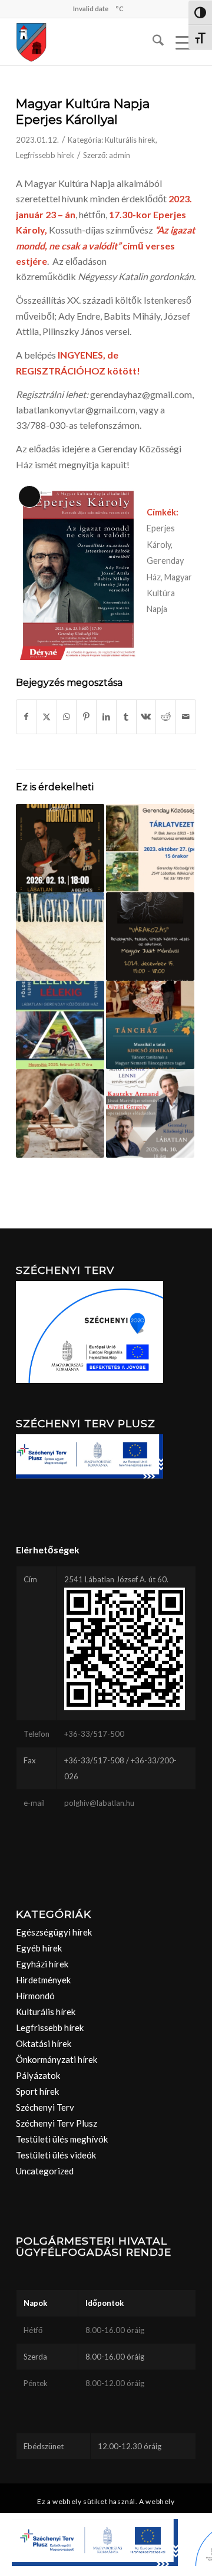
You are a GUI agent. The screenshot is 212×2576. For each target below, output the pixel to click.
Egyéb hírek (39, 1948)
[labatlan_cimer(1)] (88, 42)
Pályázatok (38, 2075)
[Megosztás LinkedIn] (106, 717)
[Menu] (180, 42)
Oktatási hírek (44, 2043)
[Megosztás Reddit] (166, 717)
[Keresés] (152, 42)
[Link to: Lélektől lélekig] (60, 1025)
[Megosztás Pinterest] (86, 717)
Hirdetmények (43, 1980)
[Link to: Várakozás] (150, 937)
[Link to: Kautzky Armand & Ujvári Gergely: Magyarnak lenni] (150, 1113)
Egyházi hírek (42, 1964)
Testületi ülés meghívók (62, 2139)
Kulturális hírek (130, 140)
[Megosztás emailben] (186, 717)
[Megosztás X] (47, 717)
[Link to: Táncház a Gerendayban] (150, 1025)
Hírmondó (35, 1996)
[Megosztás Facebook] (26, 717)
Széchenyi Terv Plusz (57, 2123)
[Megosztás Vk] (146, 717)
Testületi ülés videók (56, 2155)
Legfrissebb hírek (45, 155)
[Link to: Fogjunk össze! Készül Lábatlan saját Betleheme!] (60, 1113)
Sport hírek (37, 2091)
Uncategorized (45, 2171)
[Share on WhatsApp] (67, 717)
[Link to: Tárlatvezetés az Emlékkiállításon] (150, 848)
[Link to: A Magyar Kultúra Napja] (60, 937)
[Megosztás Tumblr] (126, 717)
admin (120, 155)
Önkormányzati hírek (57, 2059)
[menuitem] (152, 42)
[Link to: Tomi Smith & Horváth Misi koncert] (60, 848)
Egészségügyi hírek (54, 1932)
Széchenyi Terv (45, 2107)
